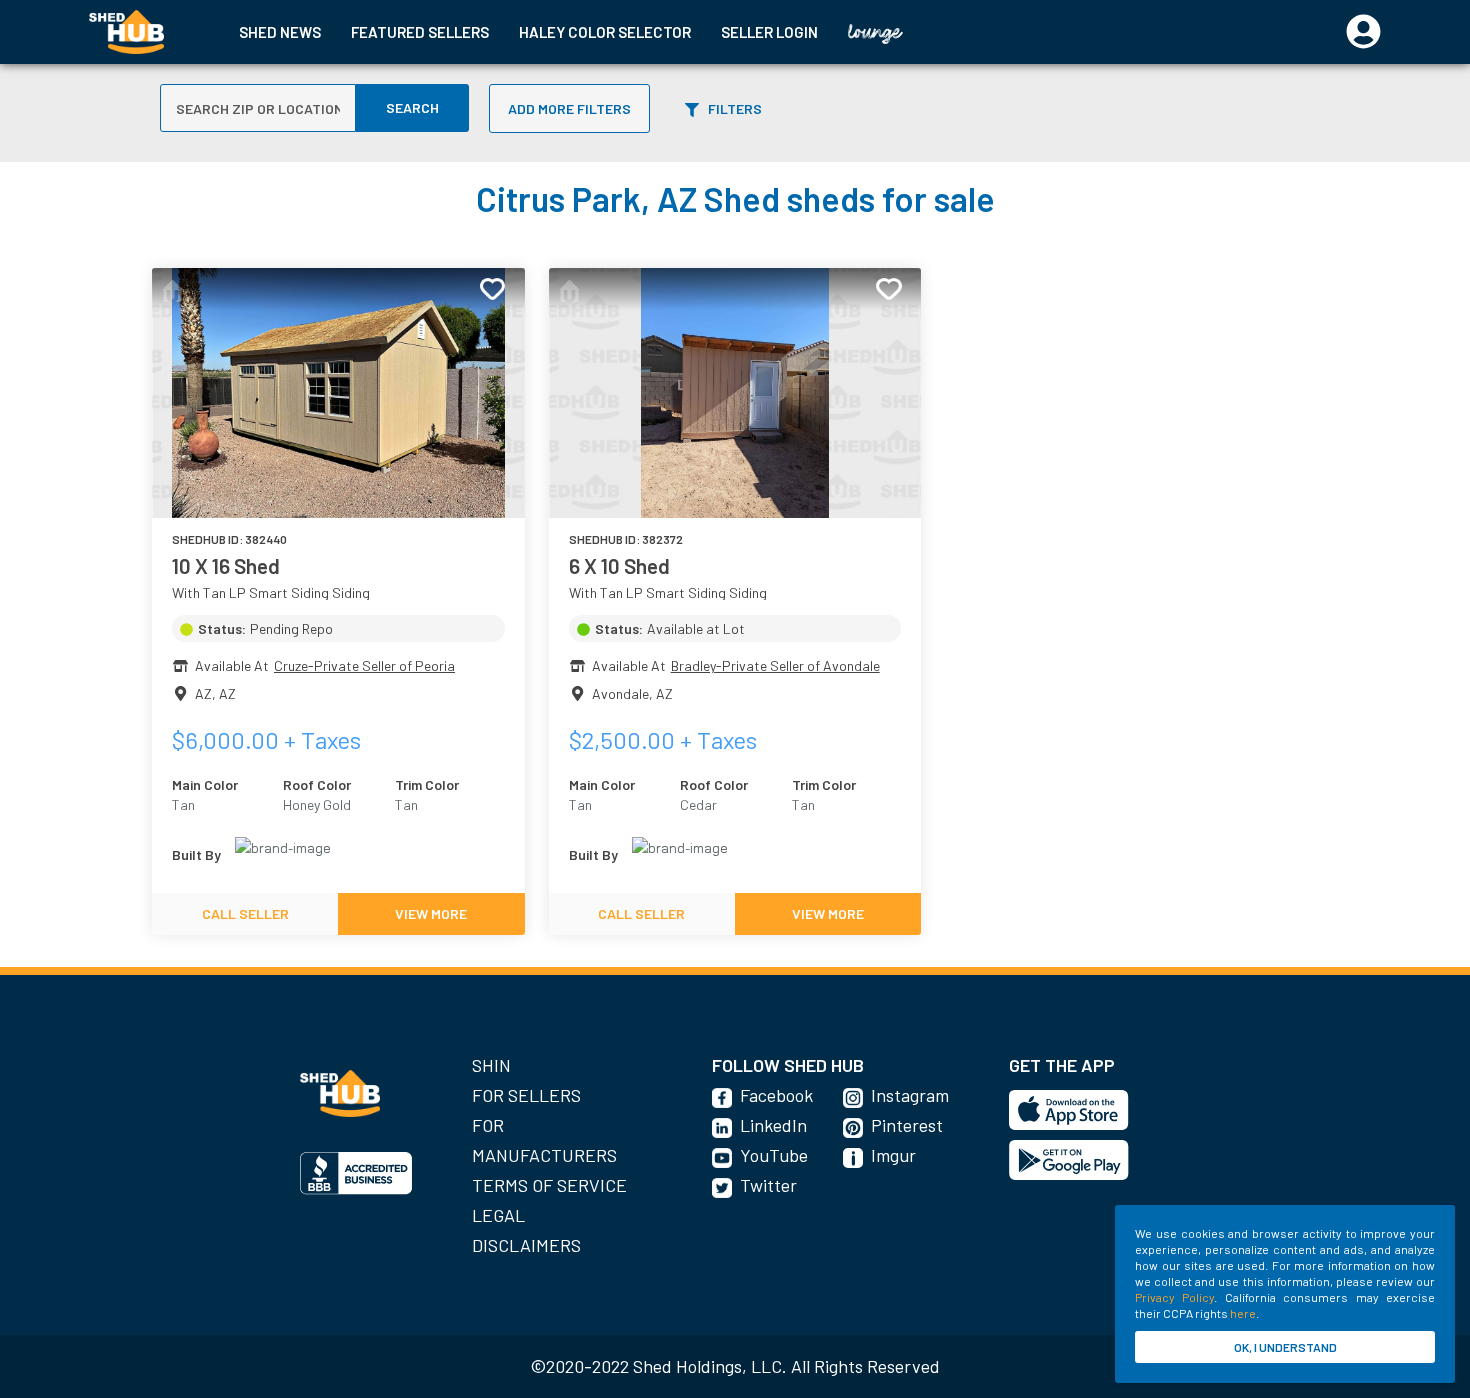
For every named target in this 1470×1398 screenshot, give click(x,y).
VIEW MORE (431, 913)
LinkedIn (773, 1125)
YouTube (774, 1155)
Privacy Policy (1174, 1297)
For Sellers (526, 1095)
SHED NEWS (280, 32)
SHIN (491, 1065)
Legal (498, 1215)
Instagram (910, 1095)
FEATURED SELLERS (420, 32)
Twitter (768, 1185)
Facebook (776, 1095)
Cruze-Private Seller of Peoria (364, 665)
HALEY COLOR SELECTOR (605, 32)
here (1243, 1313)
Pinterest (907, 1125)
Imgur (893, 1155)
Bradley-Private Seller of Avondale (775, 665)
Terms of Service (549, 1185)
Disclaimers (526, 1245)
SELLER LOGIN (769, 32)
